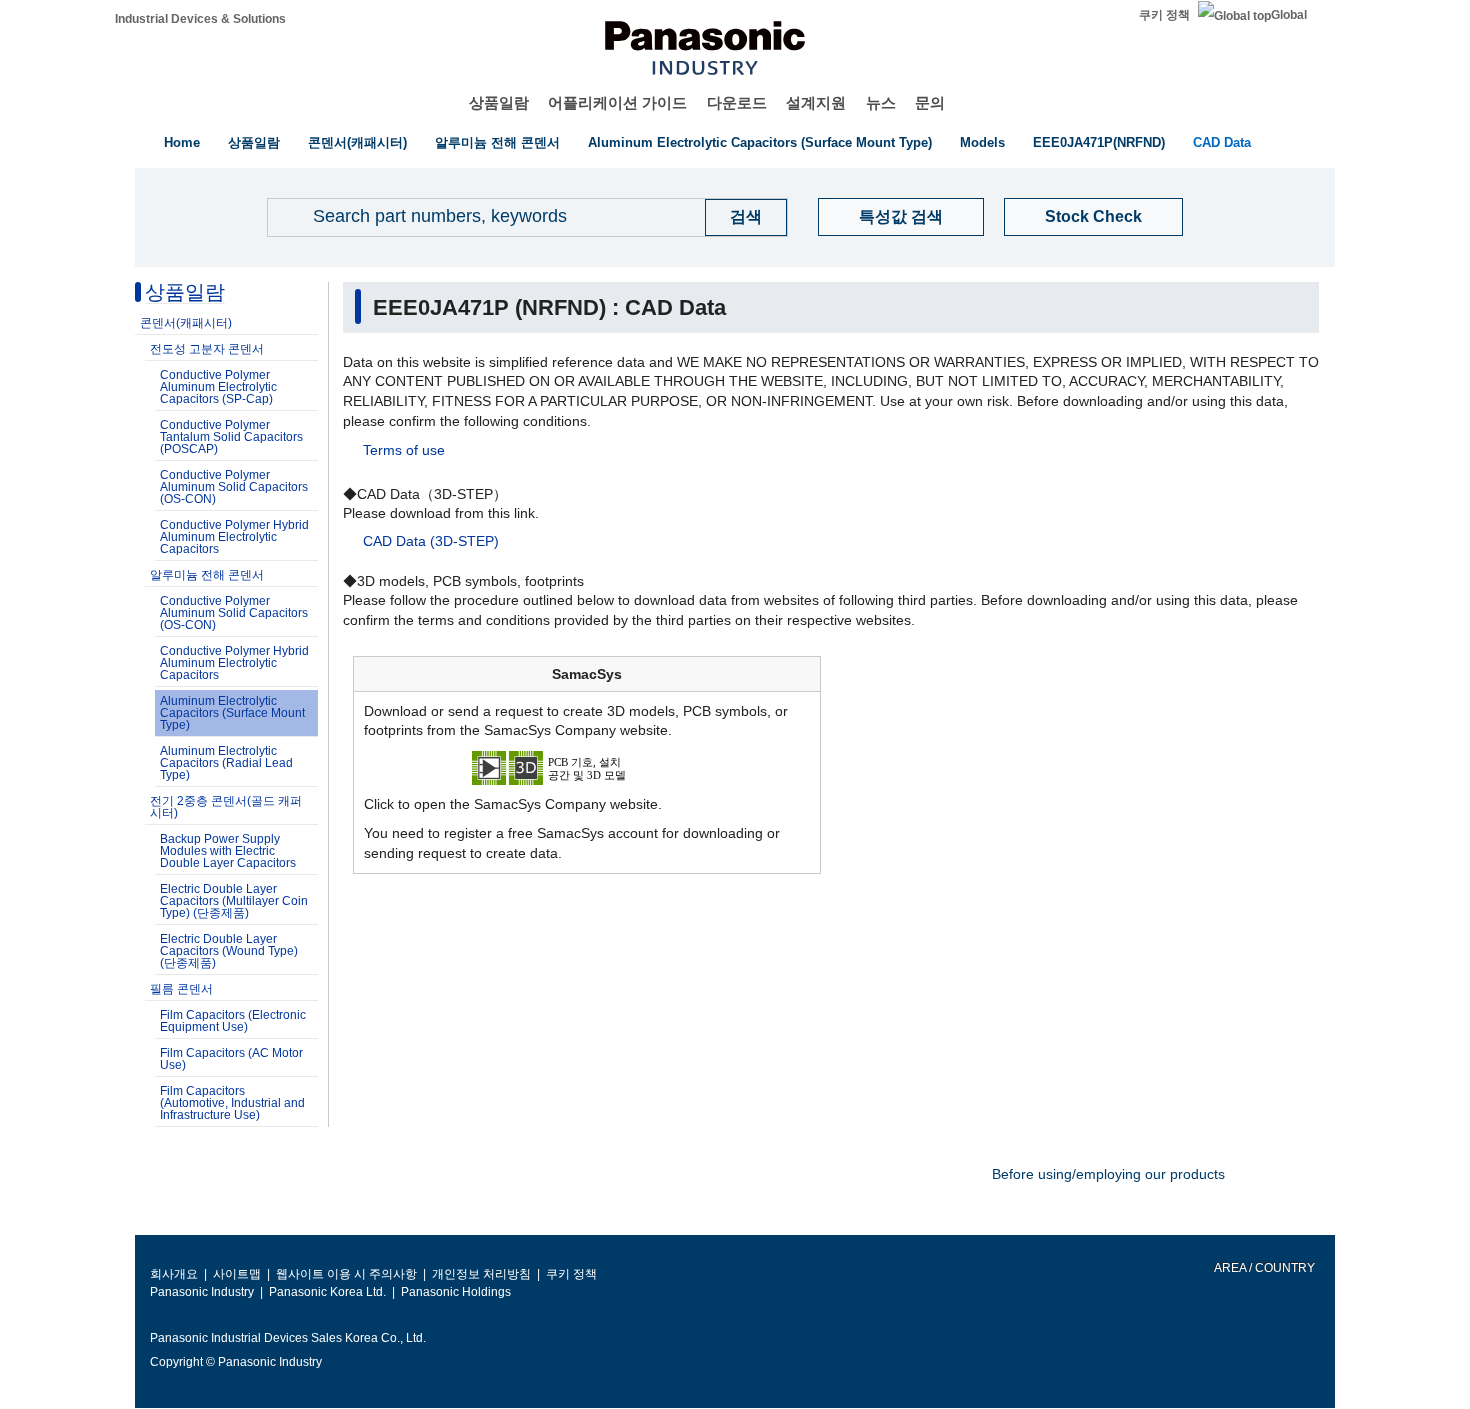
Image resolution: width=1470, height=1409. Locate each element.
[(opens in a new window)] (587, 766)
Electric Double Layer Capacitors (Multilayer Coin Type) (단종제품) (234, 901)
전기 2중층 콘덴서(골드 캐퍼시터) (226, 807)
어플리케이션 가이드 (617, 102)
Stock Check (1093, 216)
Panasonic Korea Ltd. (327, 1292)
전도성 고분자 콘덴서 (207, 349)
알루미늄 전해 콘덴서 (497, 142)
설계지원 (816, 102)
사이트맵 (237, 1274)
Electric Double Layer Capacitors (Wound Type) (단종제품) (229, 951)
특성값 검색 (901, 216)
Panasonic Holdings (456, 1292)
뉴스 (881, 102)
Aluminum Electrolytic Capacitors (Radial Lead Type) (226, 763)
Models (982, 142)
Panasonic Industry (202, 1292)
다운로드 (737, 102)
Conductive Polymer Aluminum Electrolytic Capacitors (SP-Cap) (218, 387)
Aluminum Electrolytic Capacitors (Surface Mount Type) (760, 142)
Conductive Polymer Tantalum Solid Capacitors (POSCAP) (231, 437)
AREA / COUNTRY (1263, 1268)
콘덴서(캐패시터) (357, 142)
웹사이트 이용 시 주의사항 (346, 1274)
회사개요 (174, 1274)
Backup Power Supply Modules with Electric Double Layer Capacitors (228, 851)
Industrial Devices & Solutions (200, 19)
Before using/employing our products (1108, 1174)
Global (1289, 15)
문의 (930, 102)
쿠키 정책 (1164, 15)
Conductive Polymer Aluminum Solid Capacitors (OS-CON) (234, 487)
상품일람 (499, 102)
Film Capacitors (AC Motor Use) (231, 1059)
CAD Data (1222, 142)
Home (182, 142)
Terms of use (404, 450)
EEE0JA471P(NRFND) (1099, 142)
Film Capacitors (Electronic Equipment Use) (233, 1021)
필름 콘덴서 (181, 989)
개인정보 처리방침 (481, 1274)
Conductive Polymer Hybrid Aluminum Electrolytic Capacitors (234, 537)
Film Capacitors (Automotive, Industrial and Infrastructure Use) (232, 1103)
